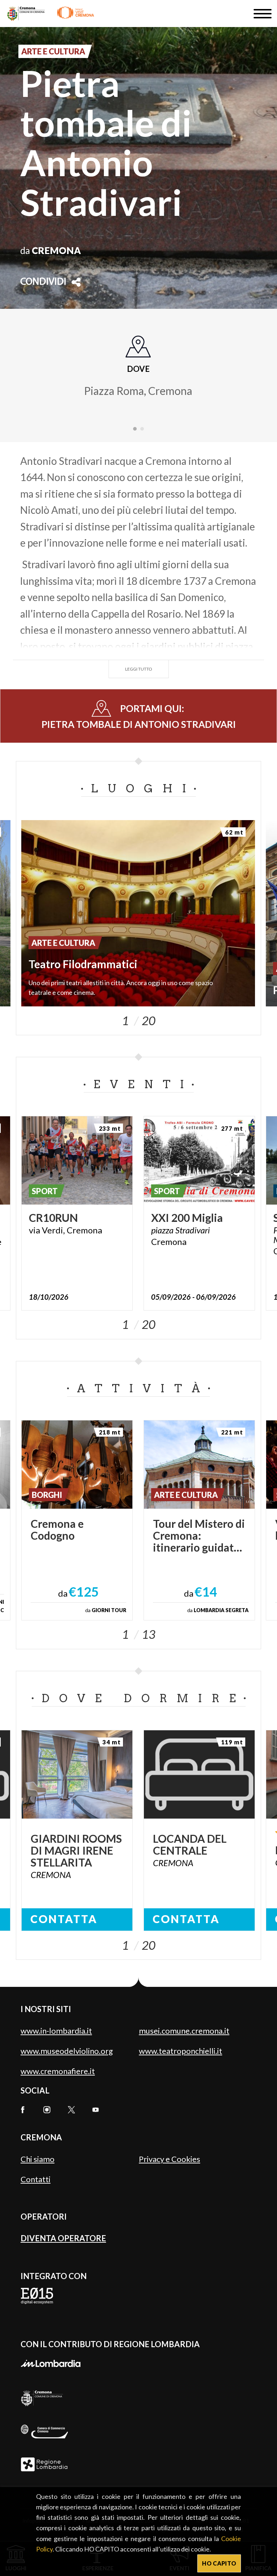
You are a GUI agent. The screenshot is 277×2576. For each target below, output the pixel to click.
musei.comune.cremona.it (184, 2031)
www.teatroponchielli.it (181, 2051)
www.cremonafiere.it (58, 2071)
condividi (43, 282)
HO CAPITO (219, 2563)
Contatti (36, 2179)
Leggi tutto (139, 669)
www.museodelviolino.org (67, 2051)
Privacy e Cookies (170, 2159)
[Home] (51, 14)
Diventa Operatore (63, 2238)
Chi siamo (38, 2159)
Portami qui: (139, 716)
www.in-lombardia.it (56, 2031)
